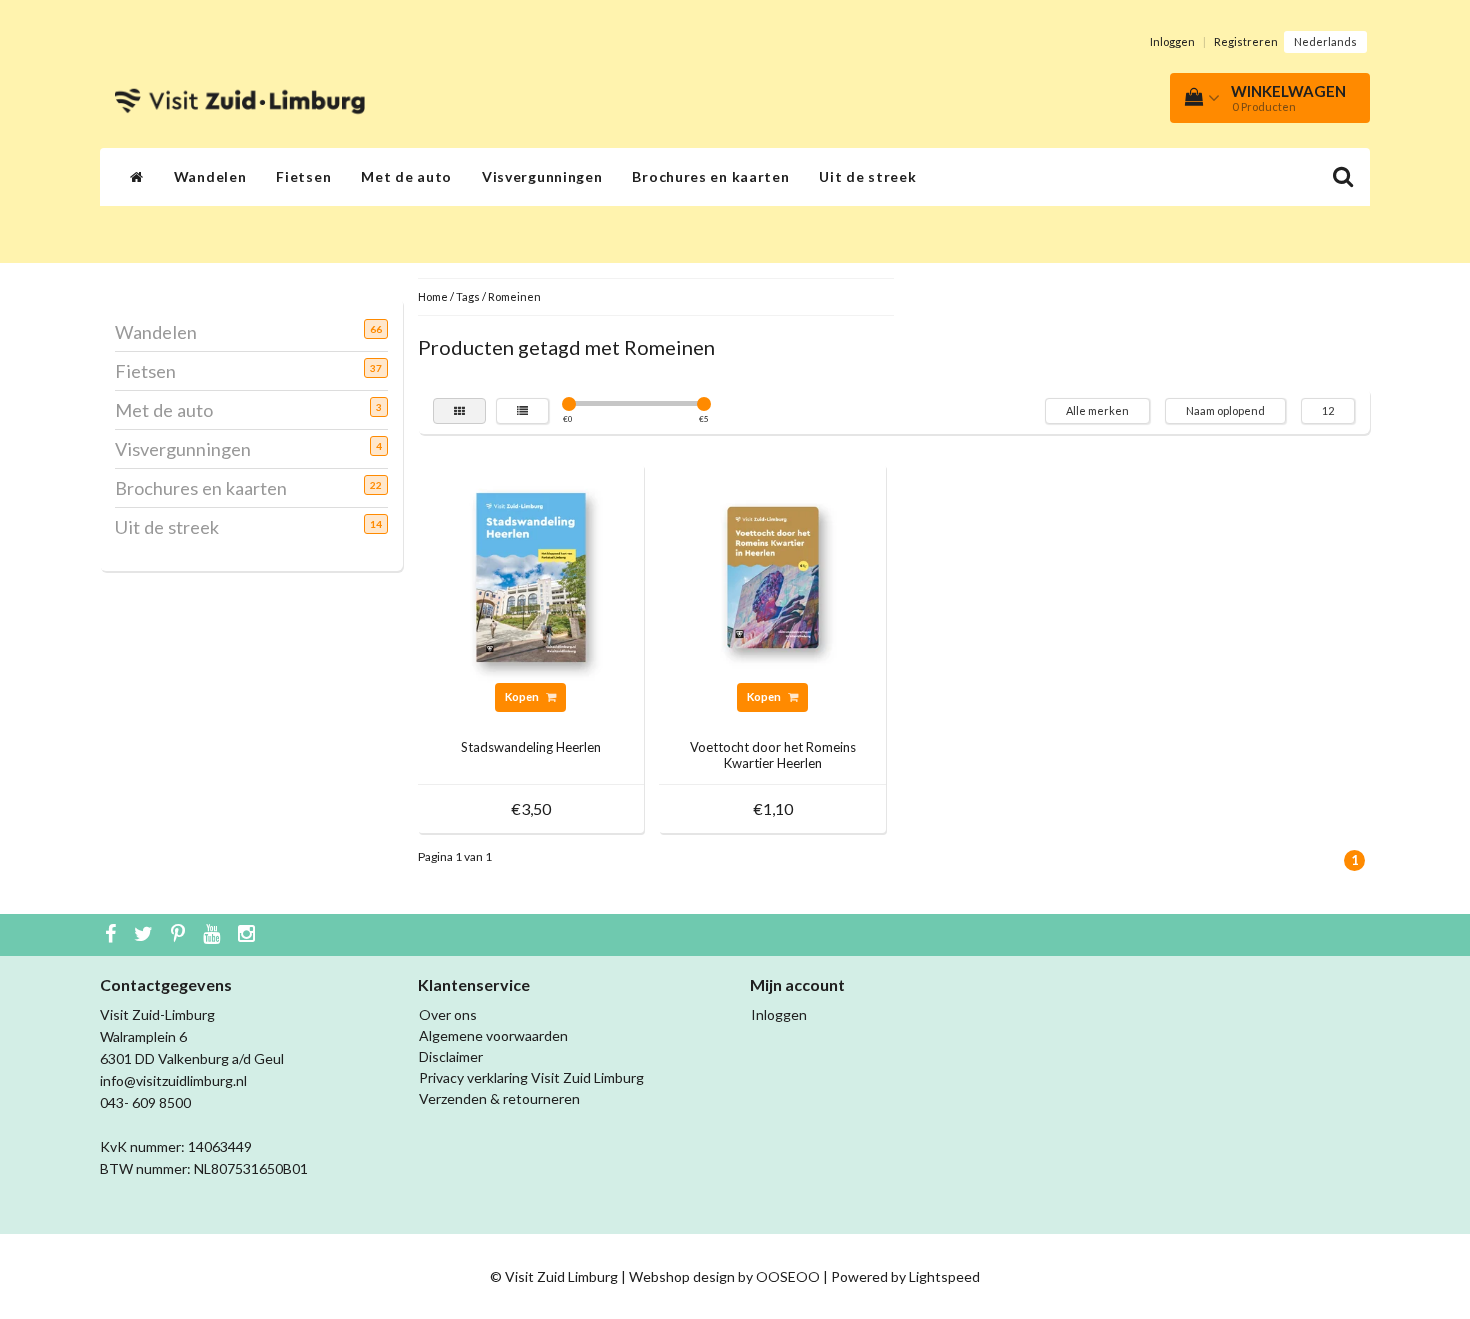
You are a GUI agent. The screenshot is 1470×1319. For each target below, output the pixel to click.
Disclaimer (451, 1056)
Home (433, 296)
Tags (468, 296)
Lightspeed (944, 1276)
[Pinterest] (180, 935)
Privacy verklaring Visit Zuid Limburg (531, 1077)
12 (1328, 410)
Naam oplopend (1225, 410)
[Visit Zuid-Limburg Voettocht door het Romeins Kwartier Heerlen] (773, 575)
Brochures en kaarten (710, 176)
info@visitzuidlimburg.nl (173, 1080)
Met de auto (406, 176)
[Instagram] (249, 935)
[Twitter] (146, 935)
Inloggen (1172, 41)
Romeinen (514, 296)
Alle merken (1097, 410)
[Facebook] (113, 935)
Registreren (1246, 41)
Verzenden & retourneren (499, 1098)
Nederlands (1325, 41)
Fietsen (303, 176)
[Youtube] (214, 935)
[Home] (137, 177)
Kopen (523, 696)
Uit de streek (867, 176)
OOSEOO (788, 1276)
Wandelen (210, 176)
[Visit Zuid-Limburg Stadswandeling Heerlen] (531, 575)
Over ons (448, 1014)
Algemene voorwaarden (493, 1035)
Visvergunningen (542, 176)
